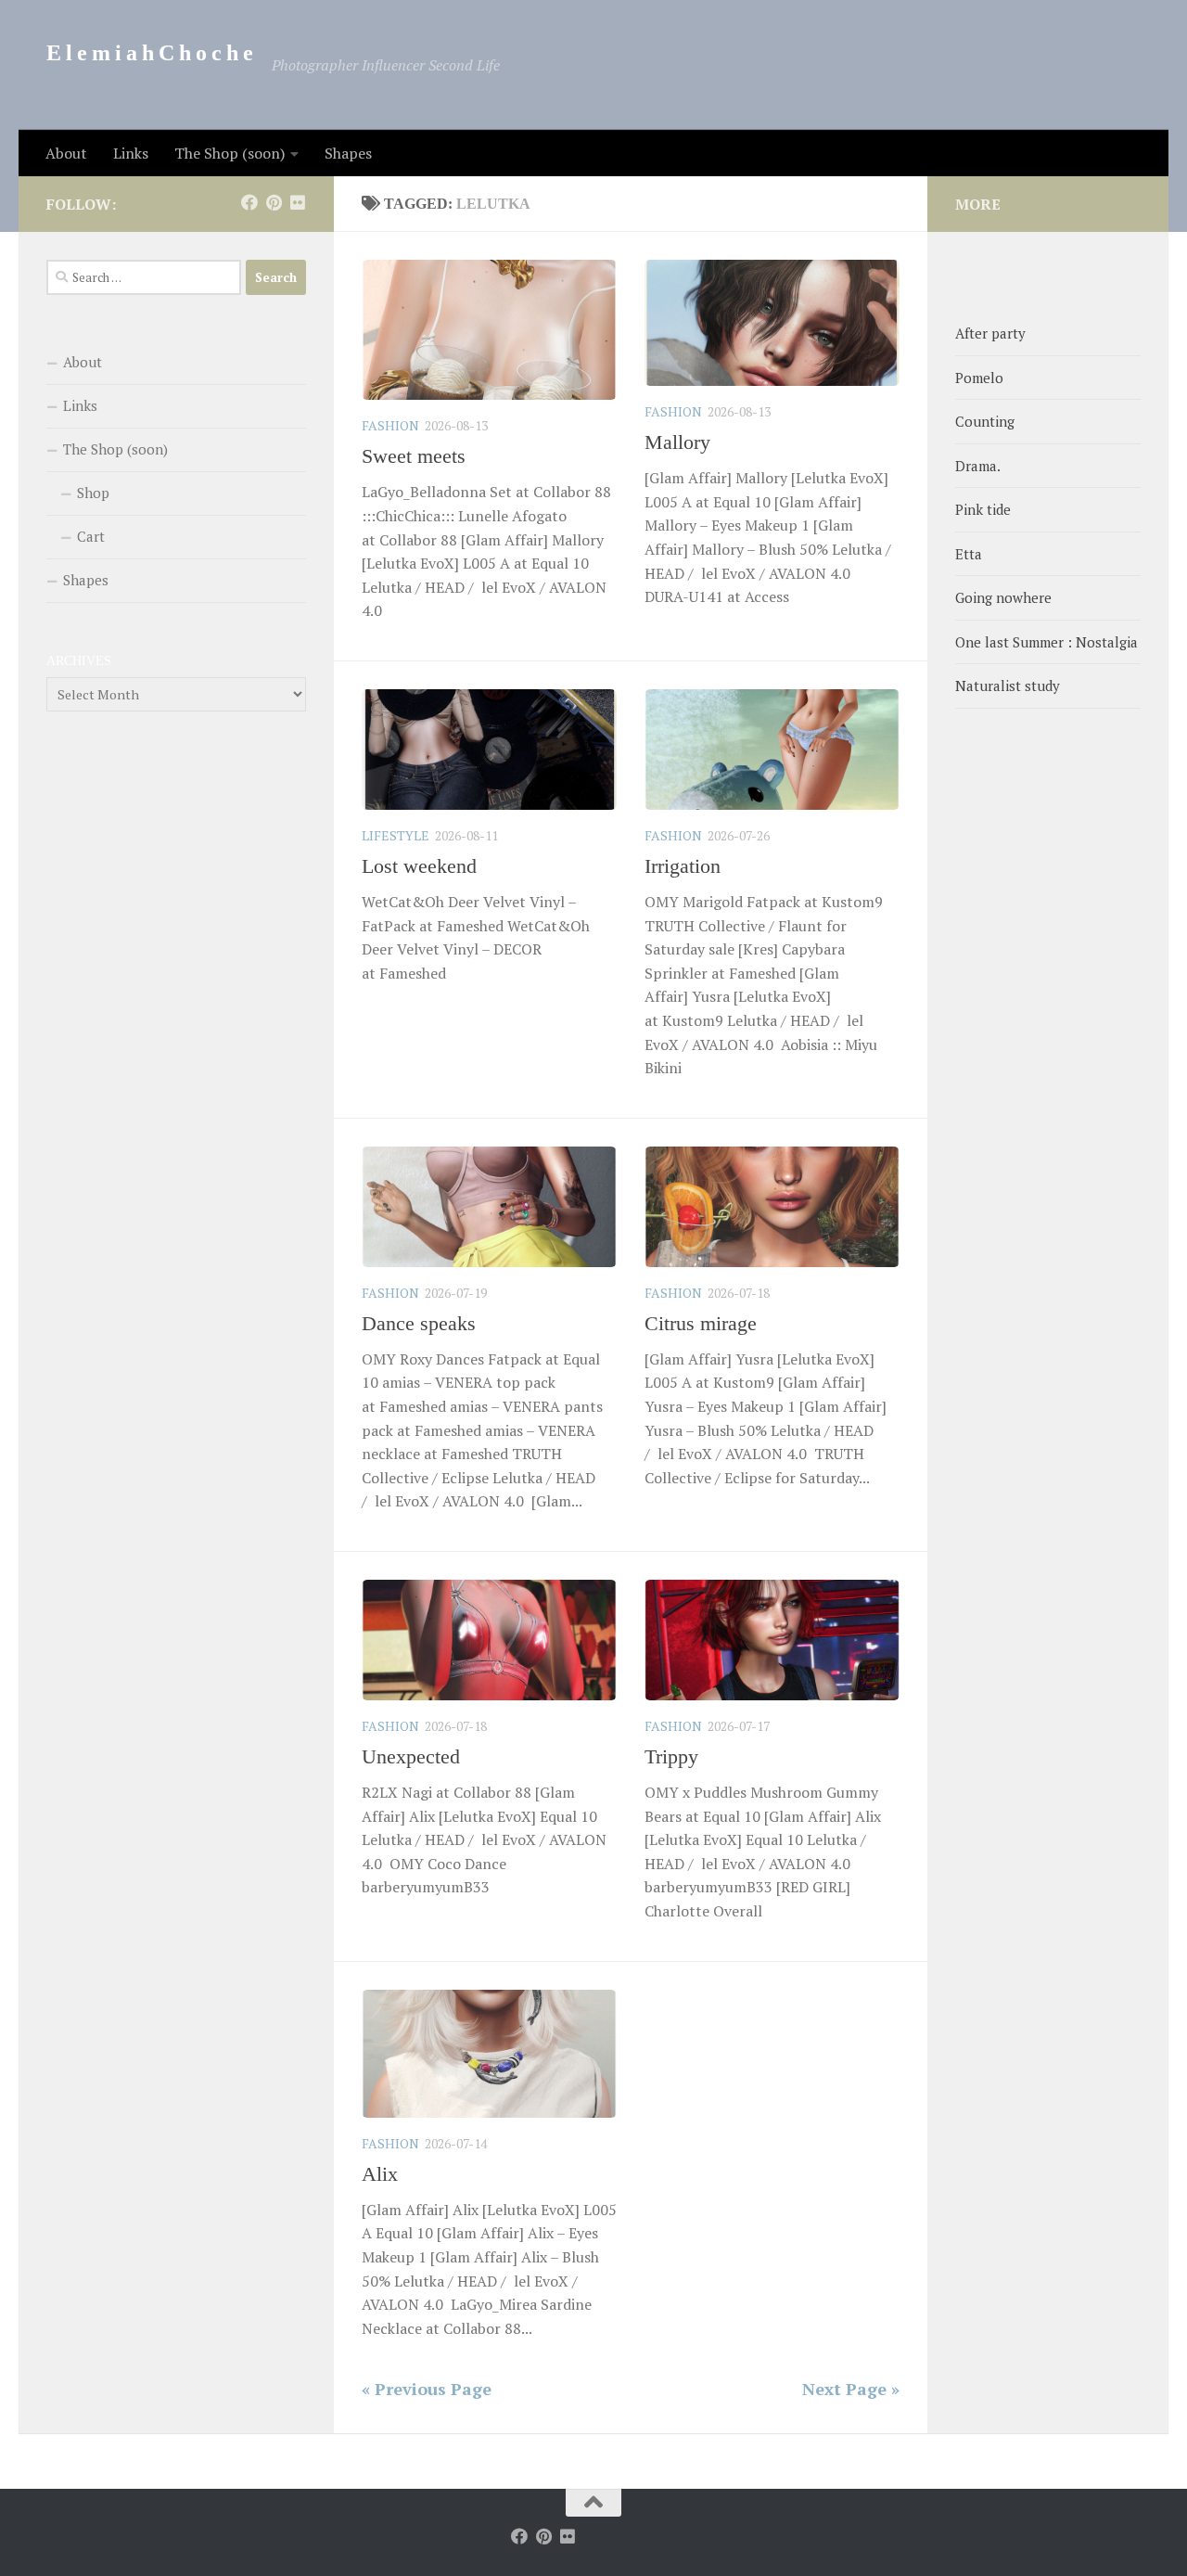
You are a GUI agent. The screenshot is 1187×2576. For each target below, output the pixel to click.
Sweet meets (414, 456)
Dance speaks (419, 1323)
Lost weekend (419, 866)
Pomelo (979, 378)
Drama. (978, 466)
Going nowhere (1003, 597)
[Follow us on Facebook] (249, 202)
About (66, 153)
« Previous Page (427, 2389)
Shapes (348, 153)
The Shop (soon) (230, 153)
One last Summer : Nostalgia (1047, 642)
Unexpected (411, 1756)
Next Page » (851, 2389)
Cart (91, 536)
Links (131, 153)
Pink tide (983, 509)
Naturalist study (1008, 686)
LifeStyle (396, 835)
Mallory (677, 442)
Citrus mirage (701, 1323)
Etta (969, 554)
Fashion (390, 425)
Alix (380, 2174)
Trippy (671, 1756)
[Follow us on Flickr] (298, 202)
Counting (985, 421)
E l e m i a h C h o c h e (150, 53)
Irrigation (683, 866)
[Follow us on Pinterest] (274, 202)
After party (990, 333)
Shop (93, 493)
